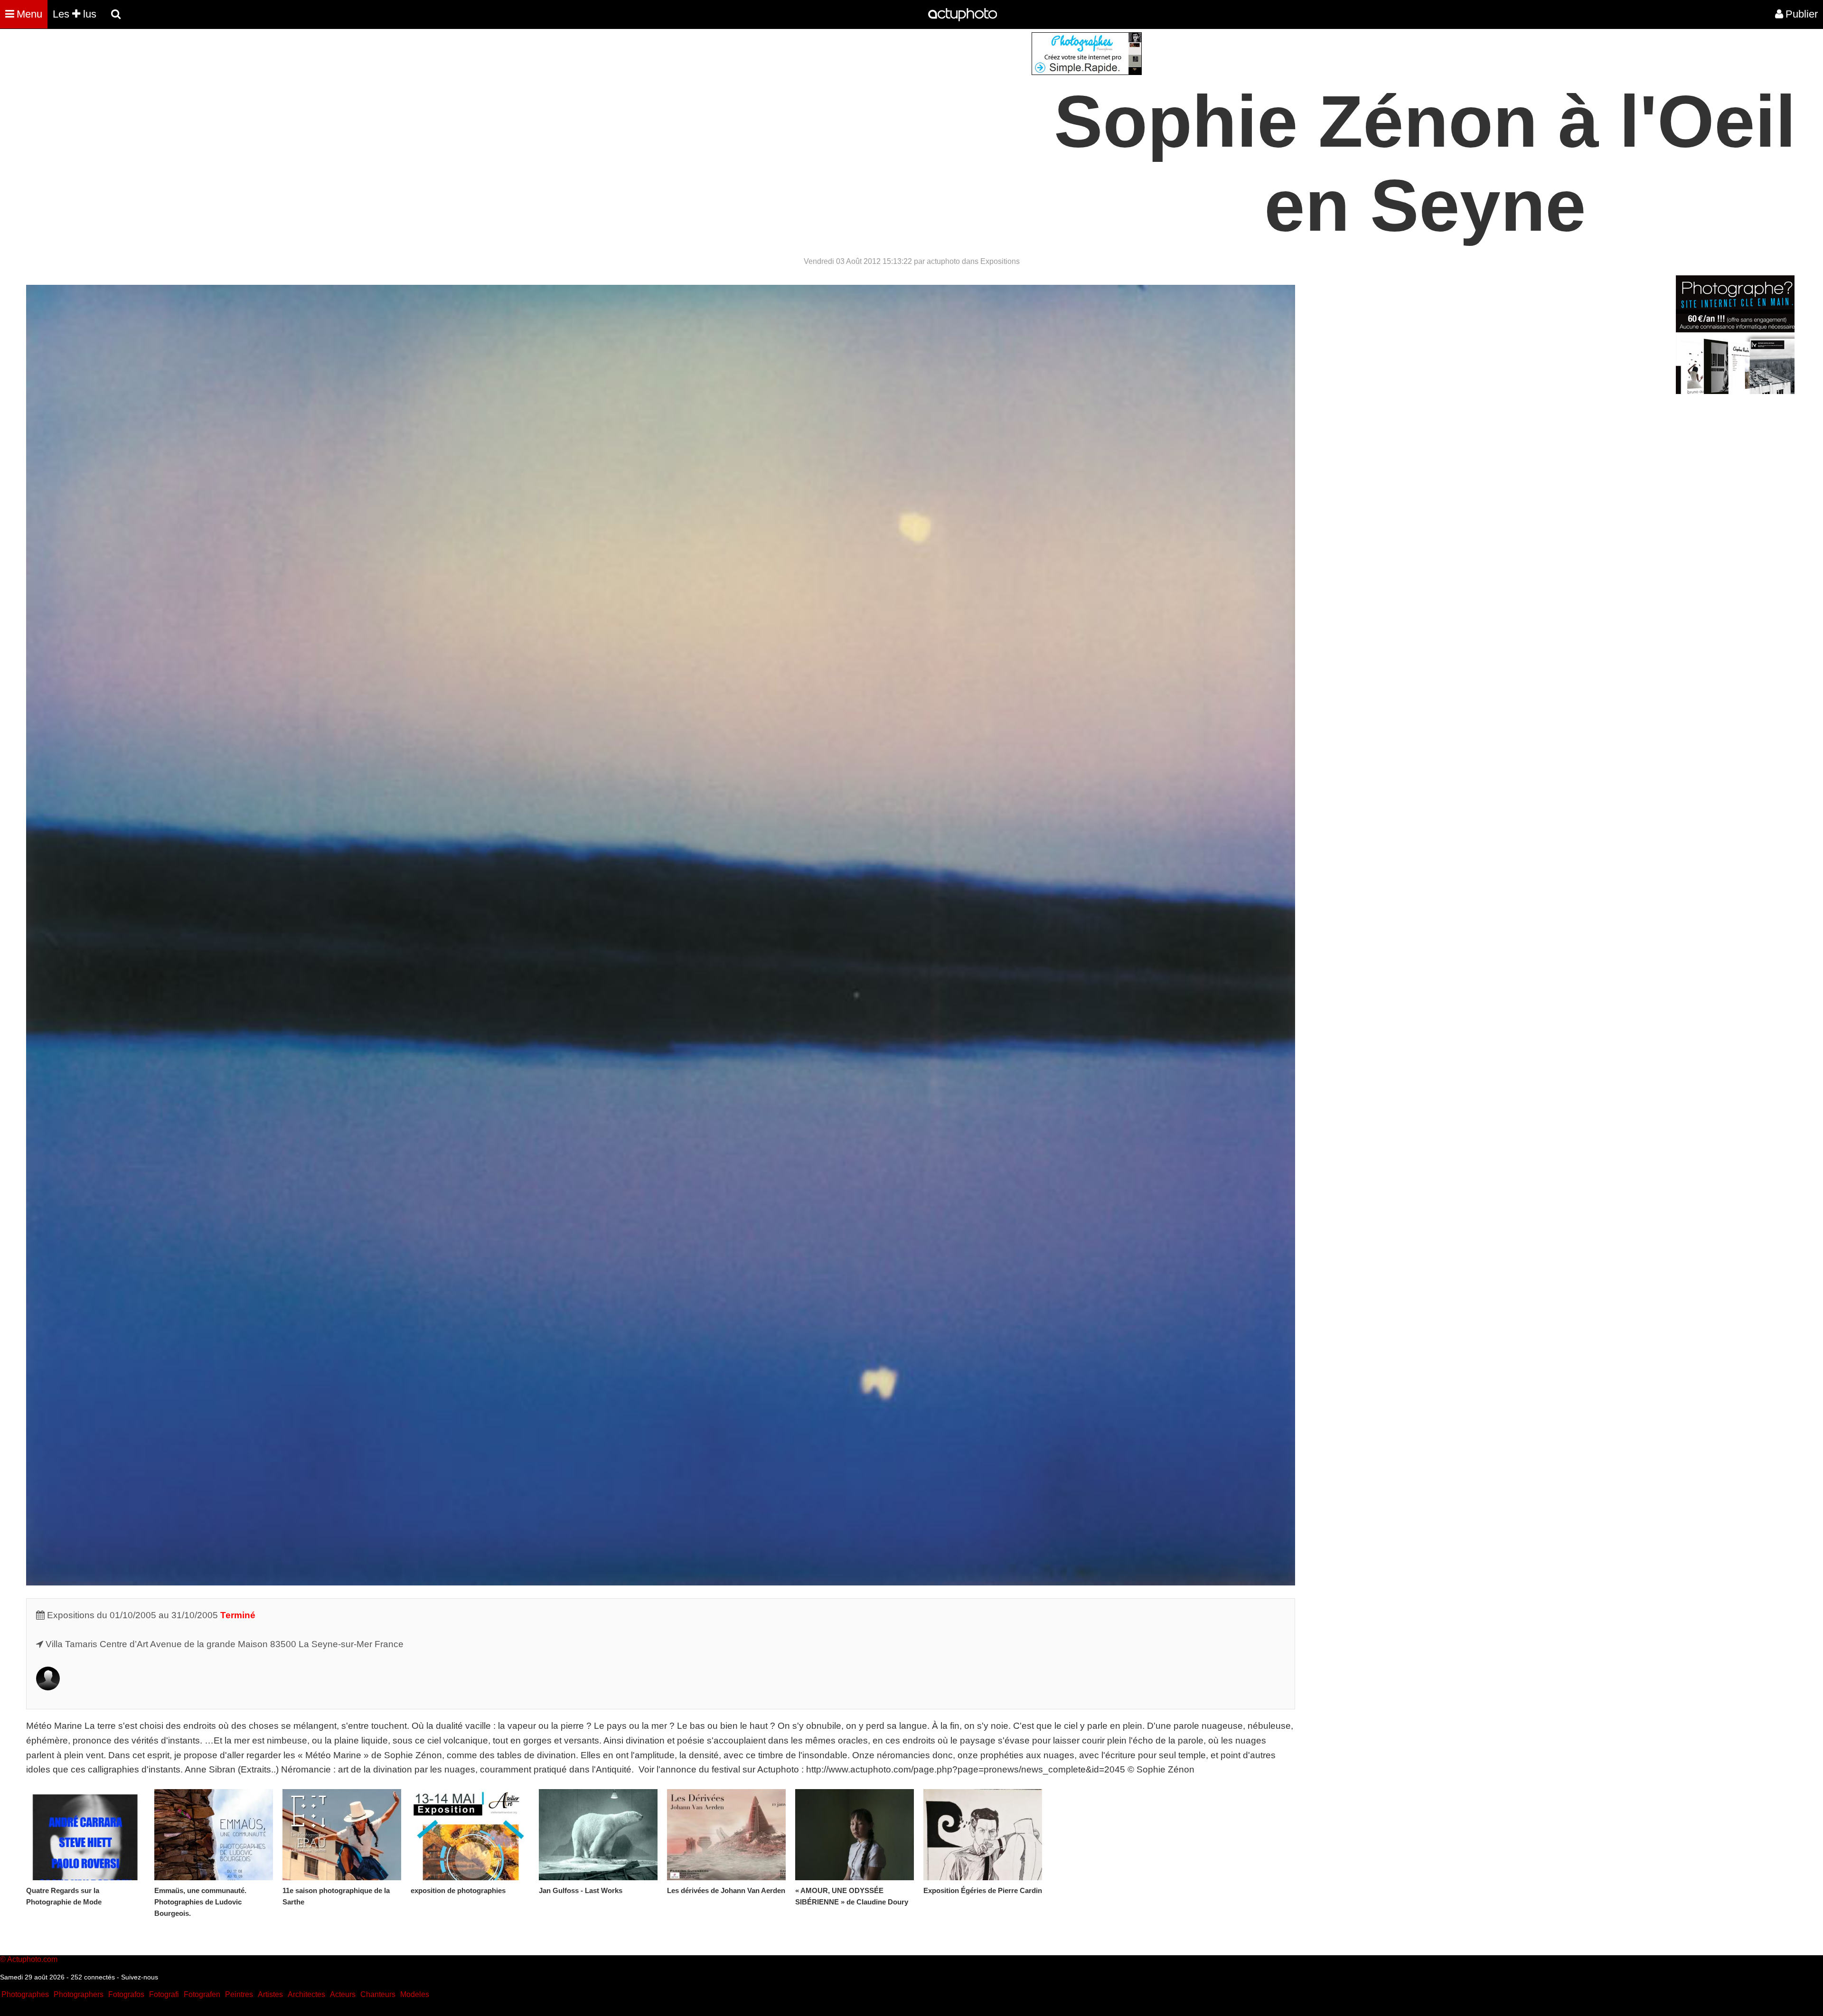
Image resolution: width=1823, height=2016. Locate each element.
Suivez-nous (140, 1977)
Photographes (25, 1994)
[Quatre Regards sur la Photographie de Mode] (85, 1835)
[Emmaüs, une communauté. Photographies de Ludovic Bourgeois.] (214, 1835)
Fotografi (164, 1994)
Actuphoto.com (32, 1959)
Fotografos (126, 1994)
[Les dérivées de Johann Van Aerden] (726, 1835)
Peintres (239, 1994)
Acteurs (343, 1994)
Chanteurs (378, 1994)
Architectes (306, 1994)
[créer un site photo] (1735, 391)
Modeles (415, 1994)
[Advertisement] (854, 99)
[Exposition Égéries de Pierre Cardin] (983, 1835)
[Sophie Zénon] (48, 1687)
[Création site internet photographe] (1087, 72)
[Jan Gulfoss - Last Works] (598, 1835)
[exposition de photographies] (470, 1835)
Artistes (270, 1994)
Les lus (75, 14)
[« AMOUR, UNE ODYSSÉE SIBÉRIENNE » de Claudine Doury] (855, 1835)
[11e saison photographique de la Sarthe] (342, 1835)
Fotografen (202, 1994)
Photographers (79, 1994)
